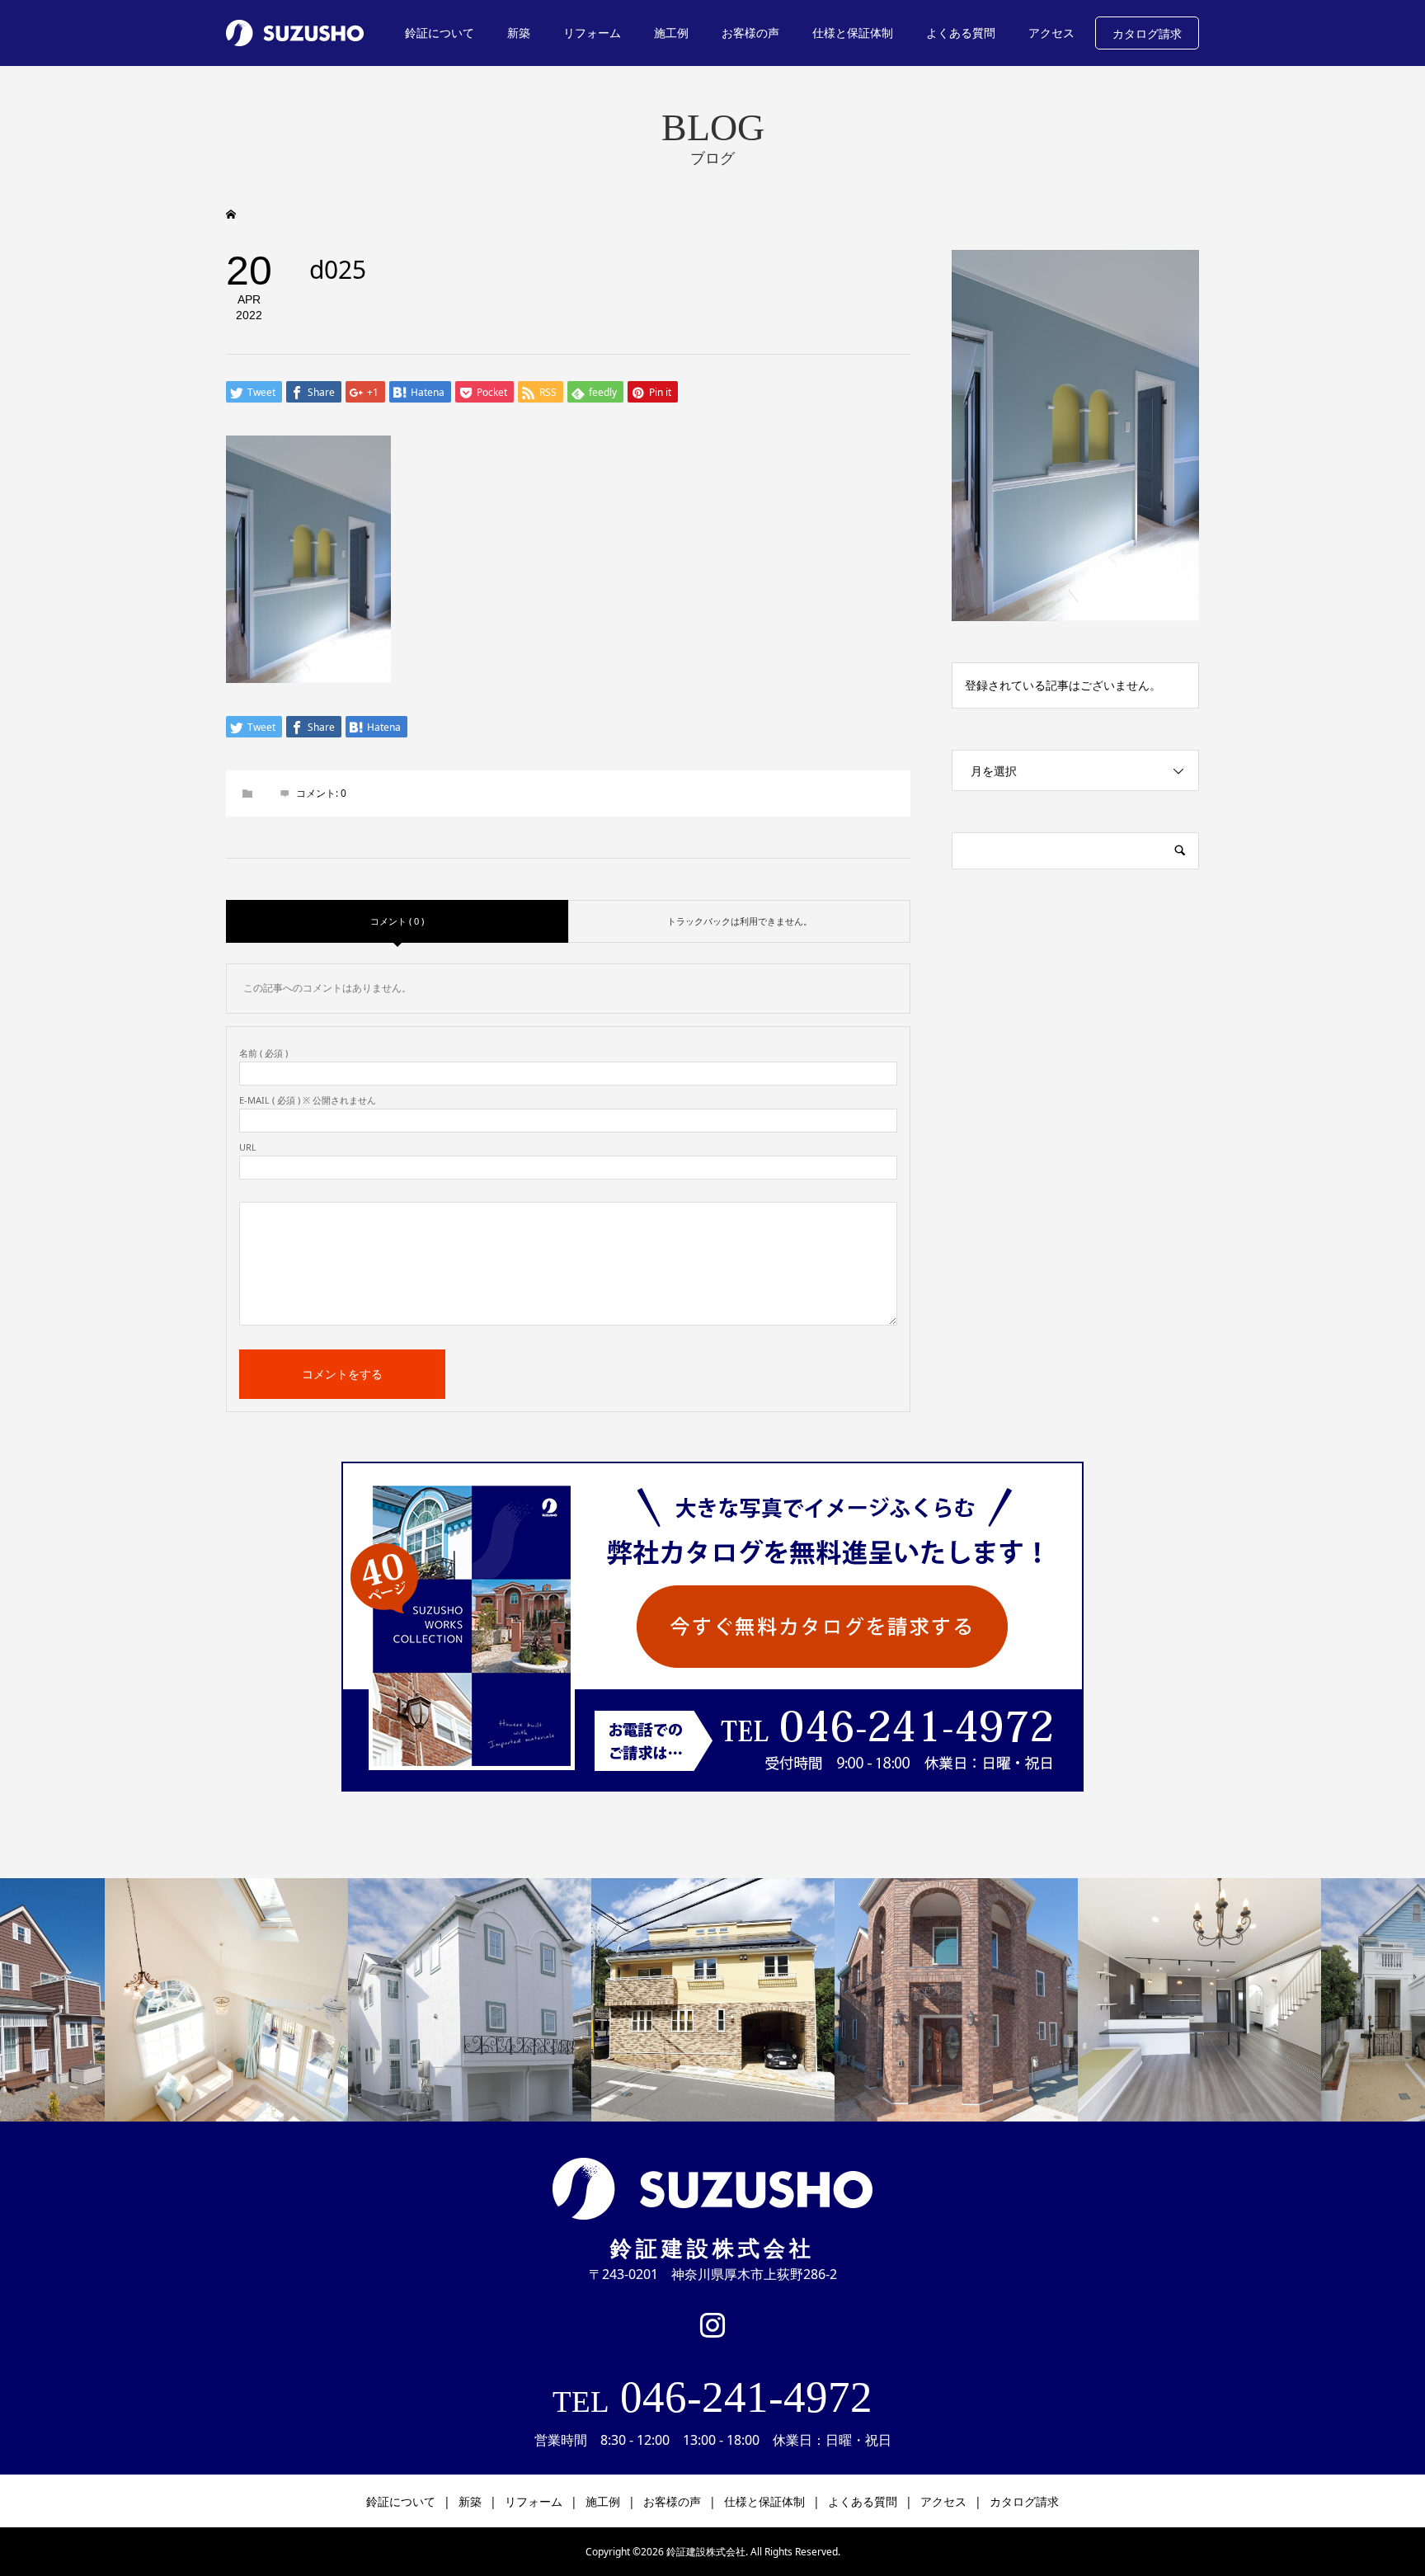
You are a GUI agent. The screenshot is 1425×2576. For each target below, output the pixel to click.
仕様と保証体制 (853, 33)
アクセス (1051, 33)
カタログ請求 (1147, 33)
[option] (226, 2000)
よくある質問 (961, 33)
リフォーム (592, 33)
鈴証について (440, 33)
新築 (519, 33)
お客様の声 (750, 33)
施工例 (671, 33)
